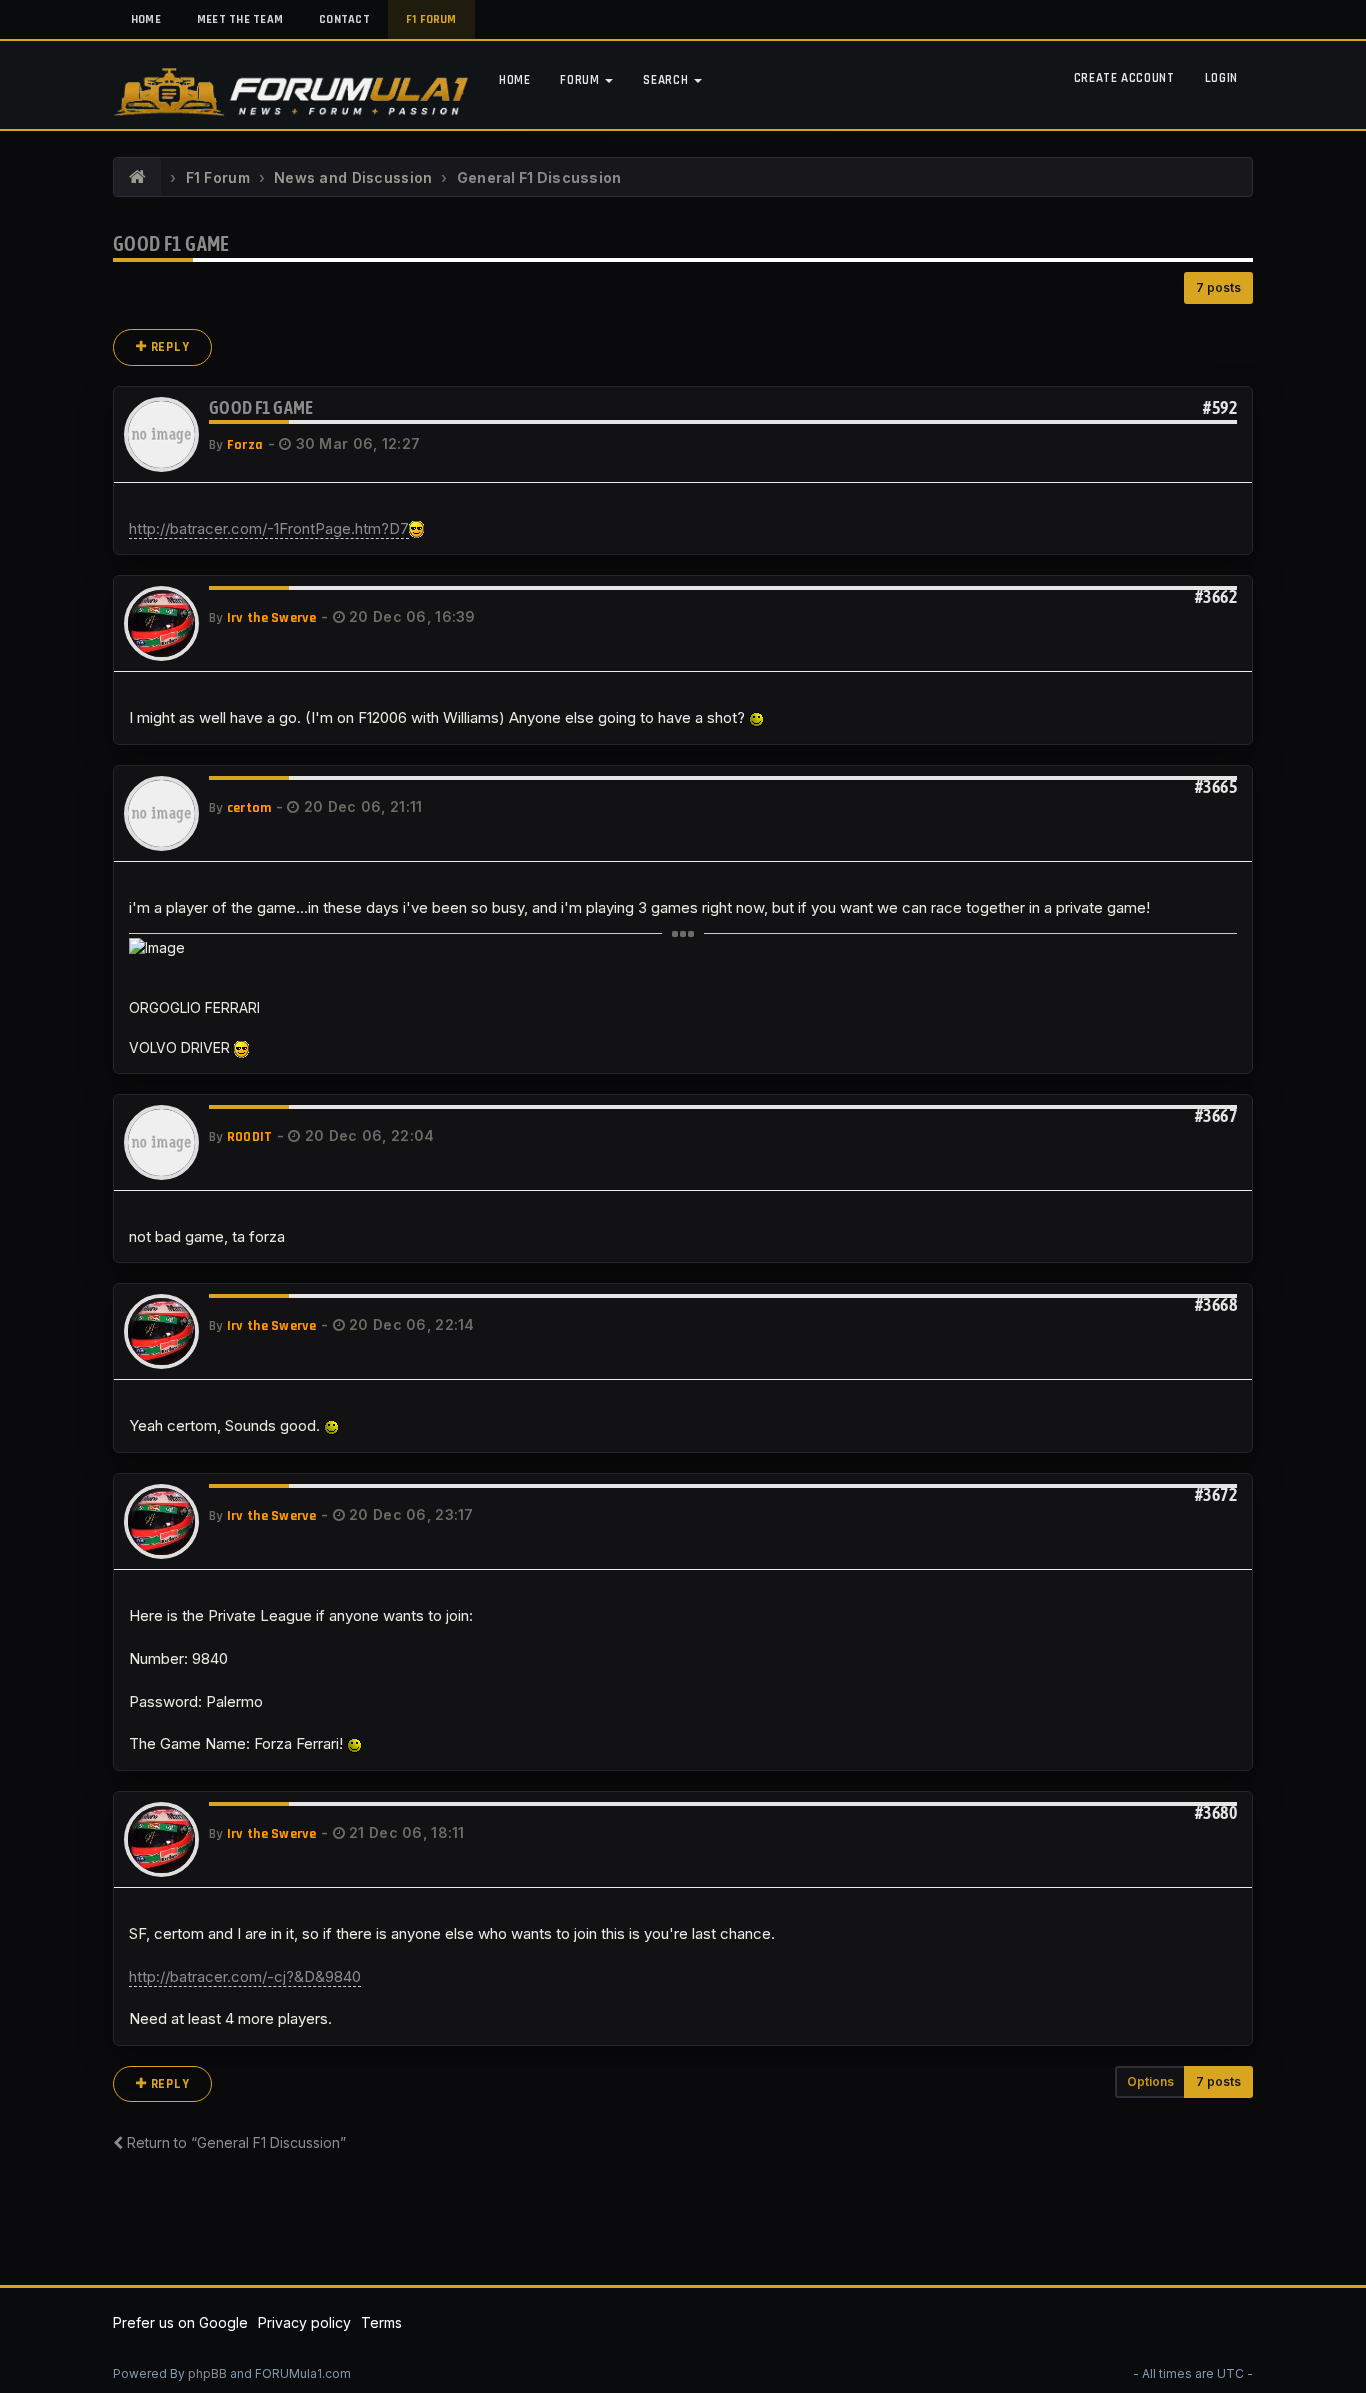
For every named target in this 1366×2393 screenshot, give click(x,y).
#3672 (1216, 1494)
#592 (1220, 407)
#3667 (1216, 1115)
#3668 (1216, 1304)
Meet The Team (240, 19)
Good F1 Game (171, 243)
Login (1221, 78)
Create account (1124, 78)
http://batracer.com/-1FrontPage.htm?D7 (269, 528)
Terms (381, 2322)
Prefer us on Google (180, 2322)
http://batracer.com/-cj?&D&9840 (245, 1976)
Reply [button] (168, 347)
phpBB (207, 2373)
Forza (245, 445)
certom (249, 808)
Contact (344, 19)
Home (146, 19)
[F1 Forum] (137, 178)
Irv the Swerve (272, 618)
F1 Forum (431, 19)
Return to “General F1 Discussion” (234, 2142)
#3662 (1216, 596)
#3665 (1216, 786)
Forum (581, 80)
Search (667, 80)
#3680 (1216, 1812)
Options (1150, 2081)
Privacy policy (304, 2322)
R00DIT (250, 1137)
